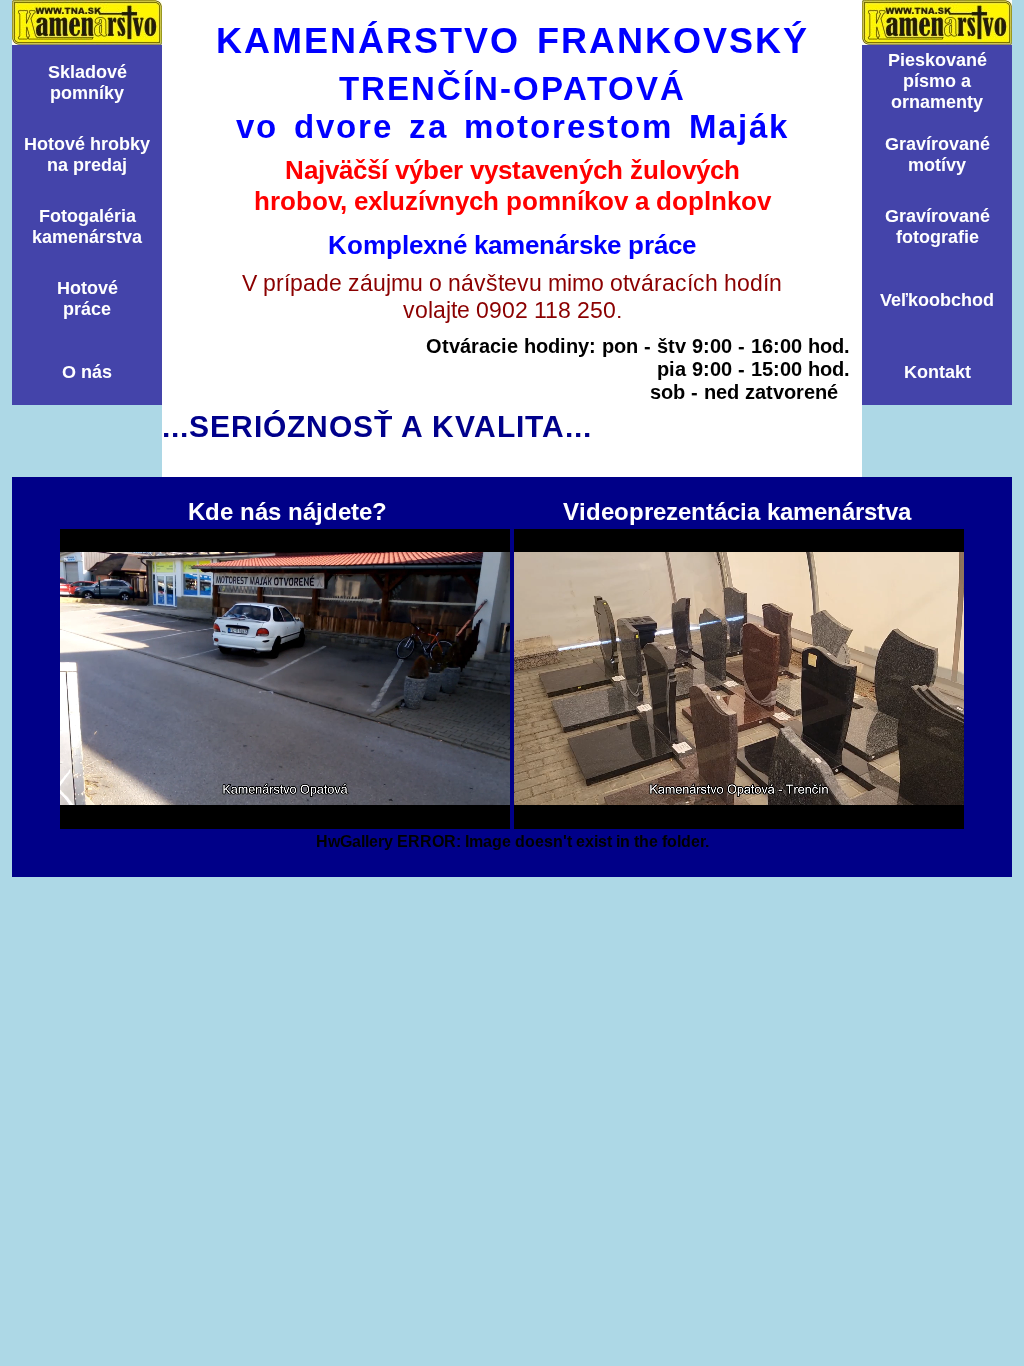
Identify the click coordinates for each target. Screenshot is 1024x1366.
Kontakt (937, 372)
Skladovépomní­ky (87, 82)
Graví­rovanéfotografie (937, 226)
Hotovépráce (87, 298)
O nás (87, 372)
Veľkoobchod (937, 300)
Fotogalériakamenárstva (87, 226)
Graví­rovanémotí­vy (937, 154)
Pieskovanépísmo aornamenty (937, 81)
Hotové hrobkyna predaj (87, 154)
